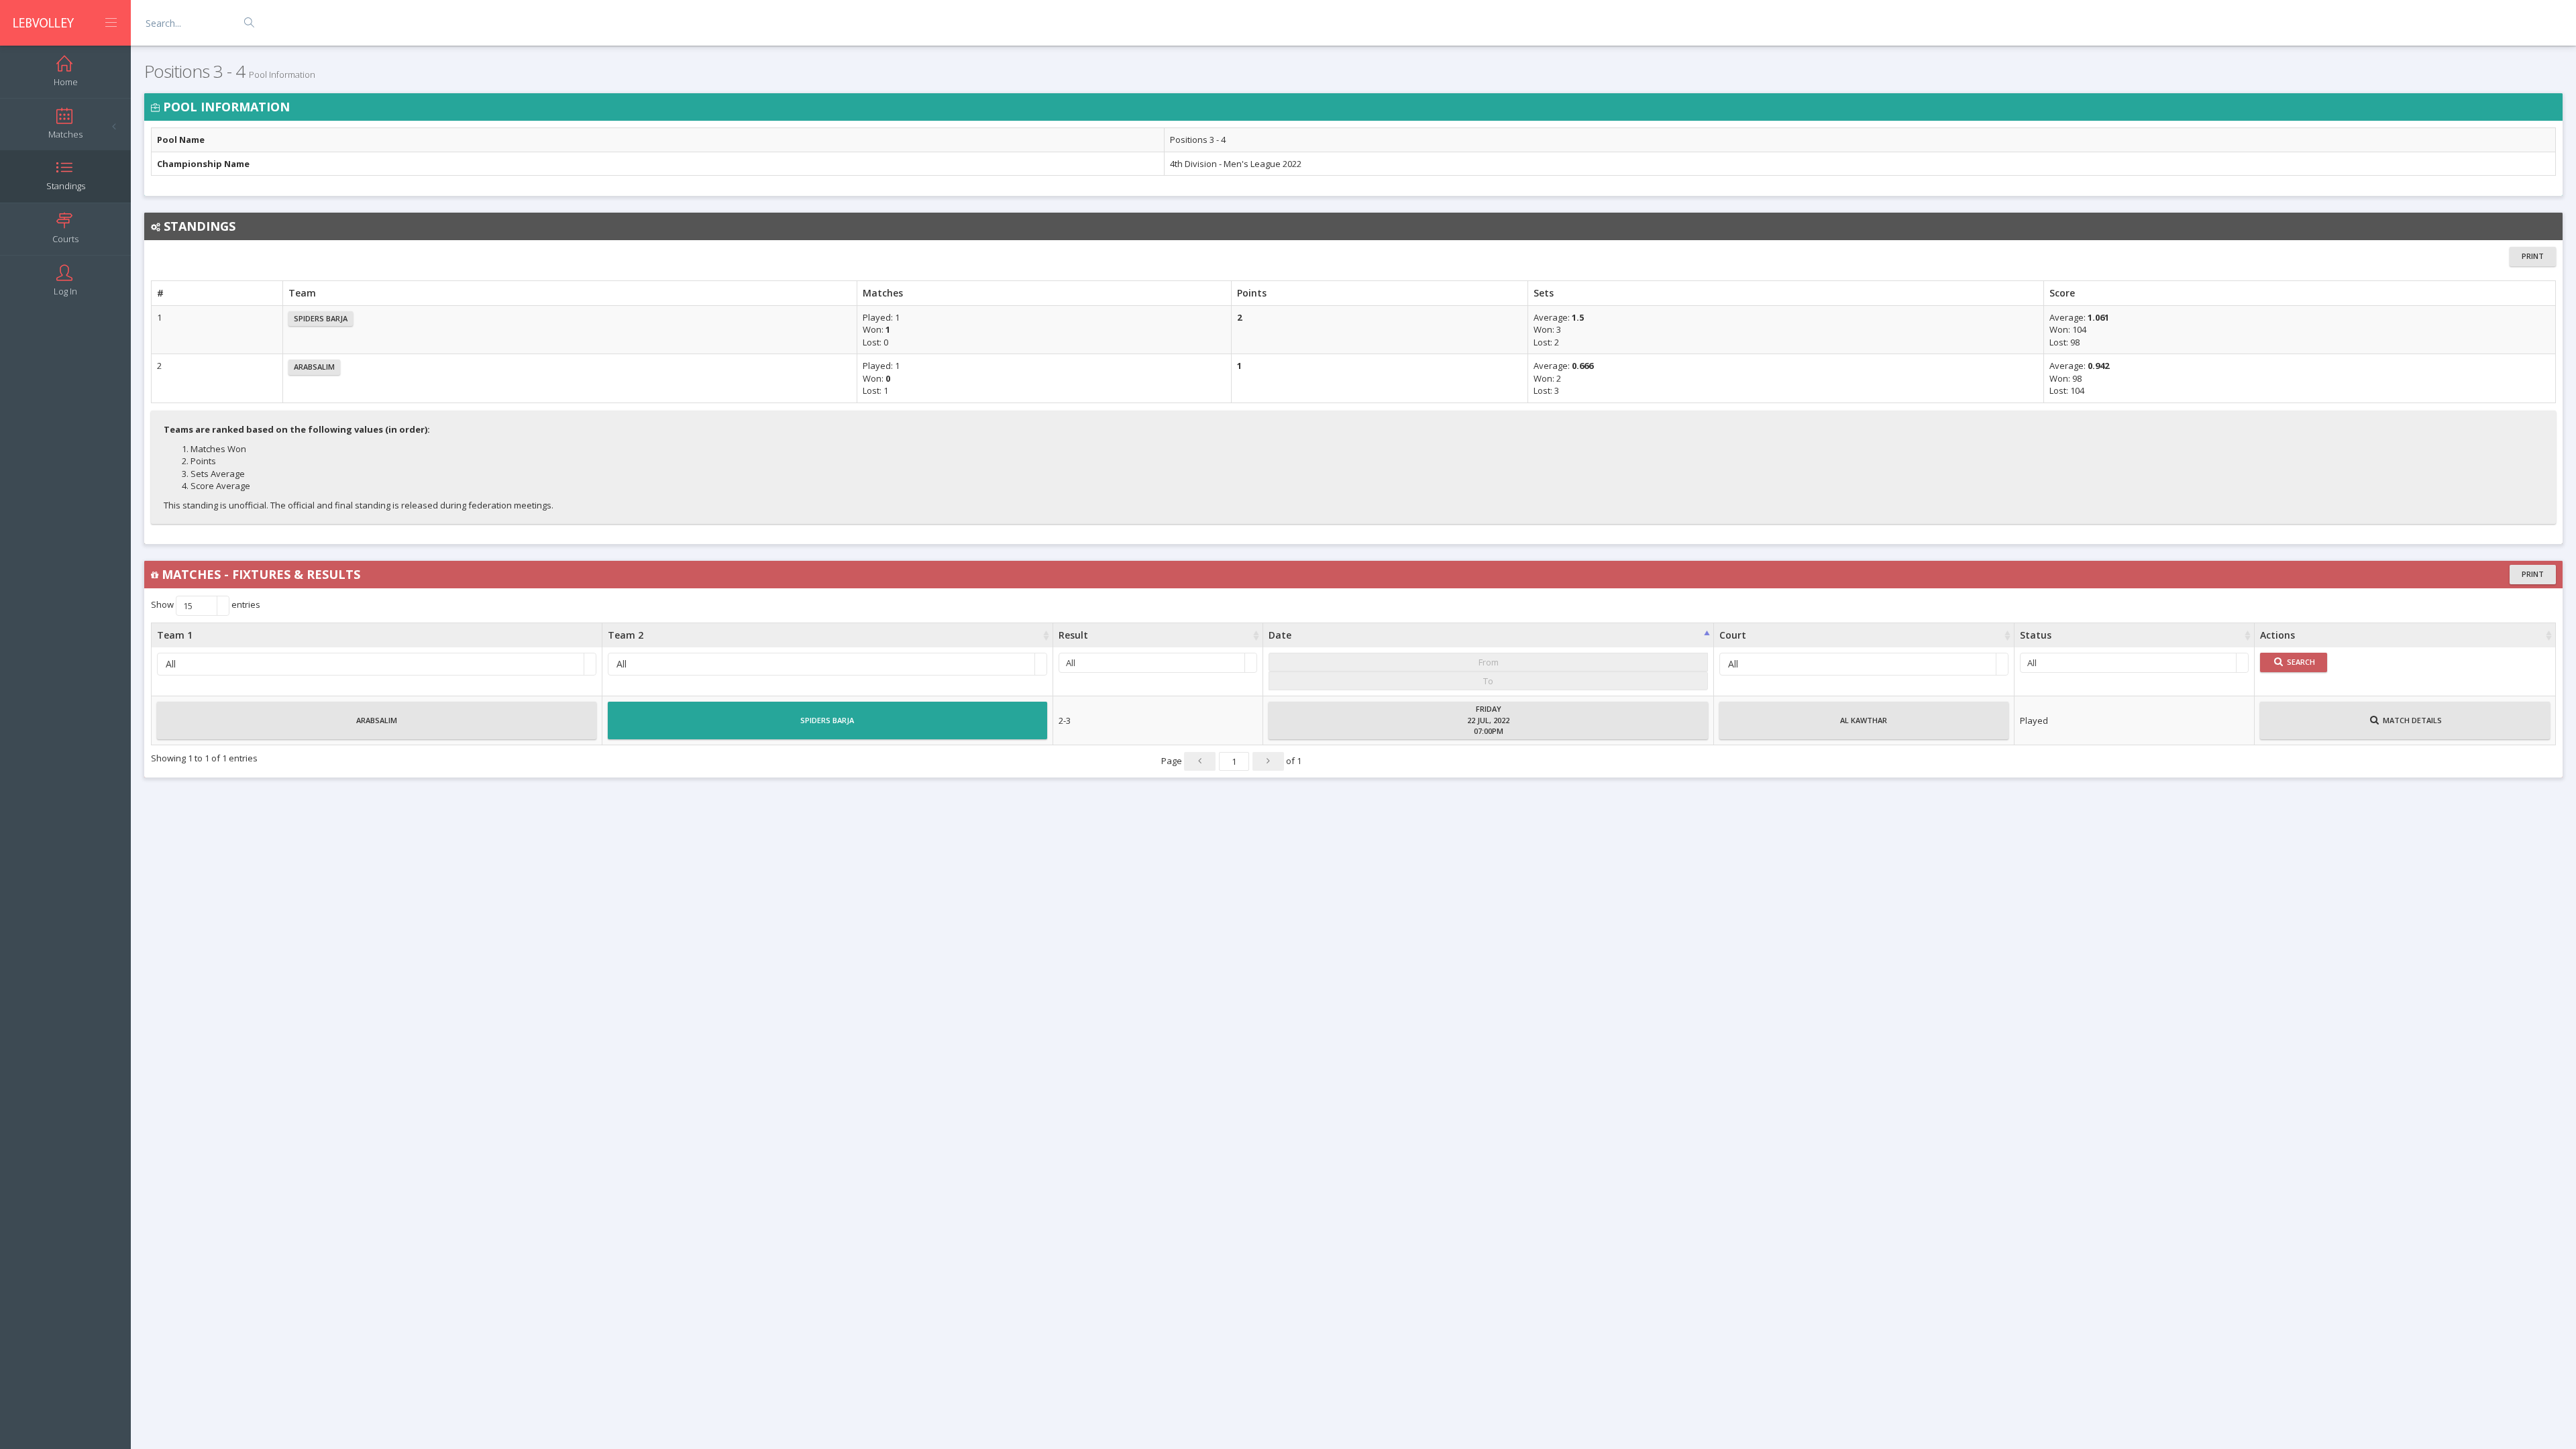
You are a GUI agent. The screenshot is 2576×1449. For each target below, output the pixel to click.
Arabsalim (314, 367)
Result (1073, 635)
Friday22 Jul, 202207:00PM (1488, 720)
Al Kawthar (1864, 720)
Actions (2277, 635)
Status (2036, 635)
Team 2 (626, 635)
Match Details (2411, 720)
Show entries (206, 606)
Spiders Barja (321, 318)
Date (1280, 635)
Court (1733, 635)
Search (2300, 662)
